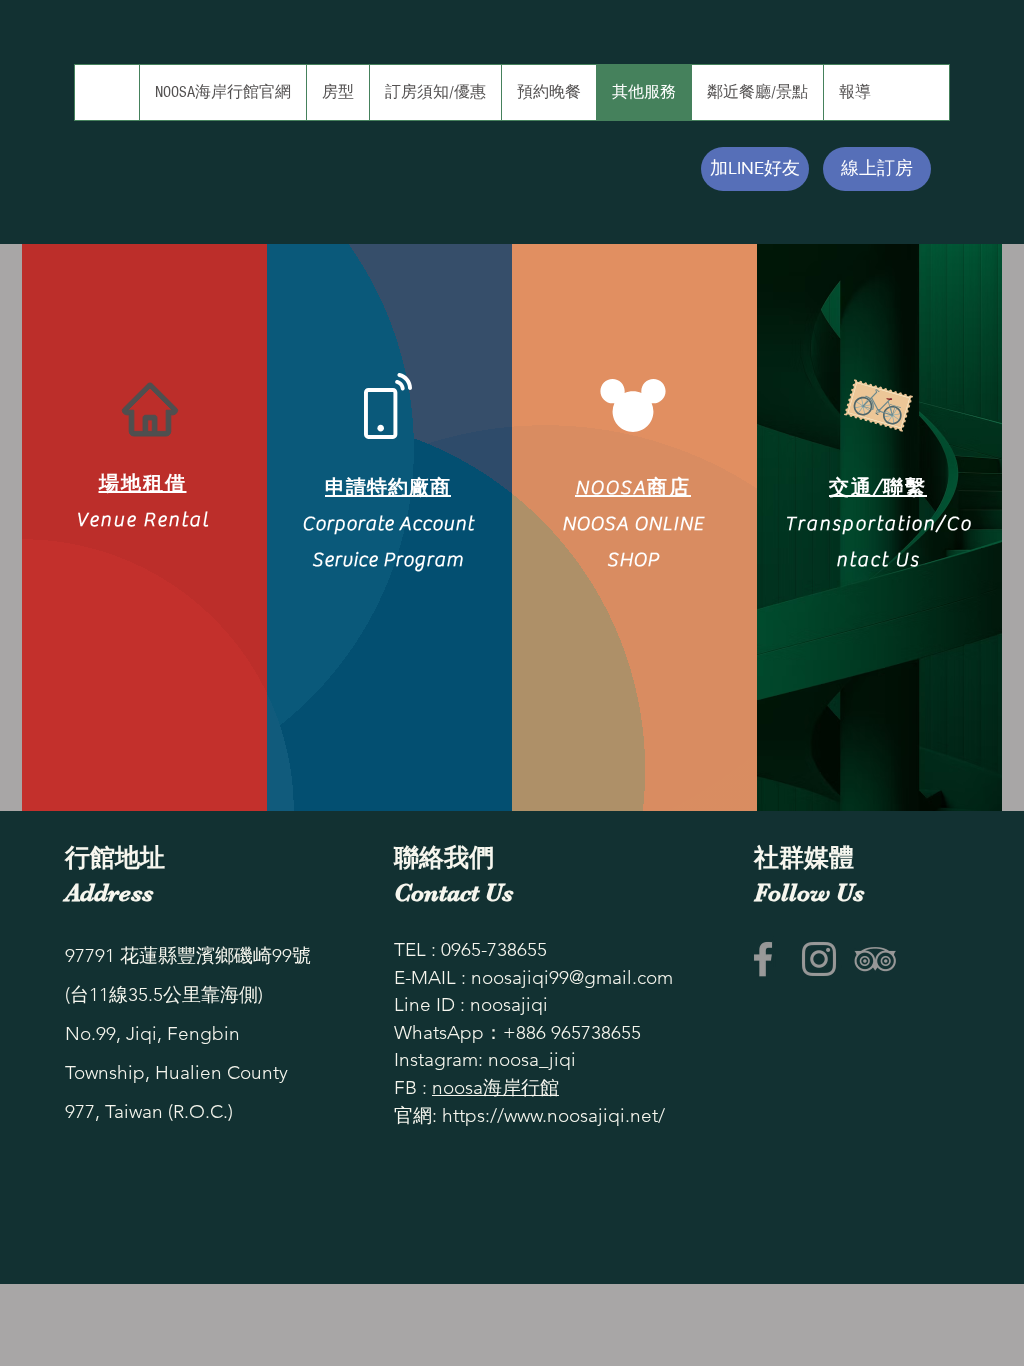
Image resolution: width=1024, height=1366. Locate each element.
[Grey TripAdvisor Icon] (875, 959)
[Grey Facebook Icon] (763, 959)
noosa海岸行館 (495, 1087)
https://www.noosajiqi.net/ (553, 1115)
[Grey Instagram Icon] (819, 959)
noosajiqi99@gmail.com (572, 977)
